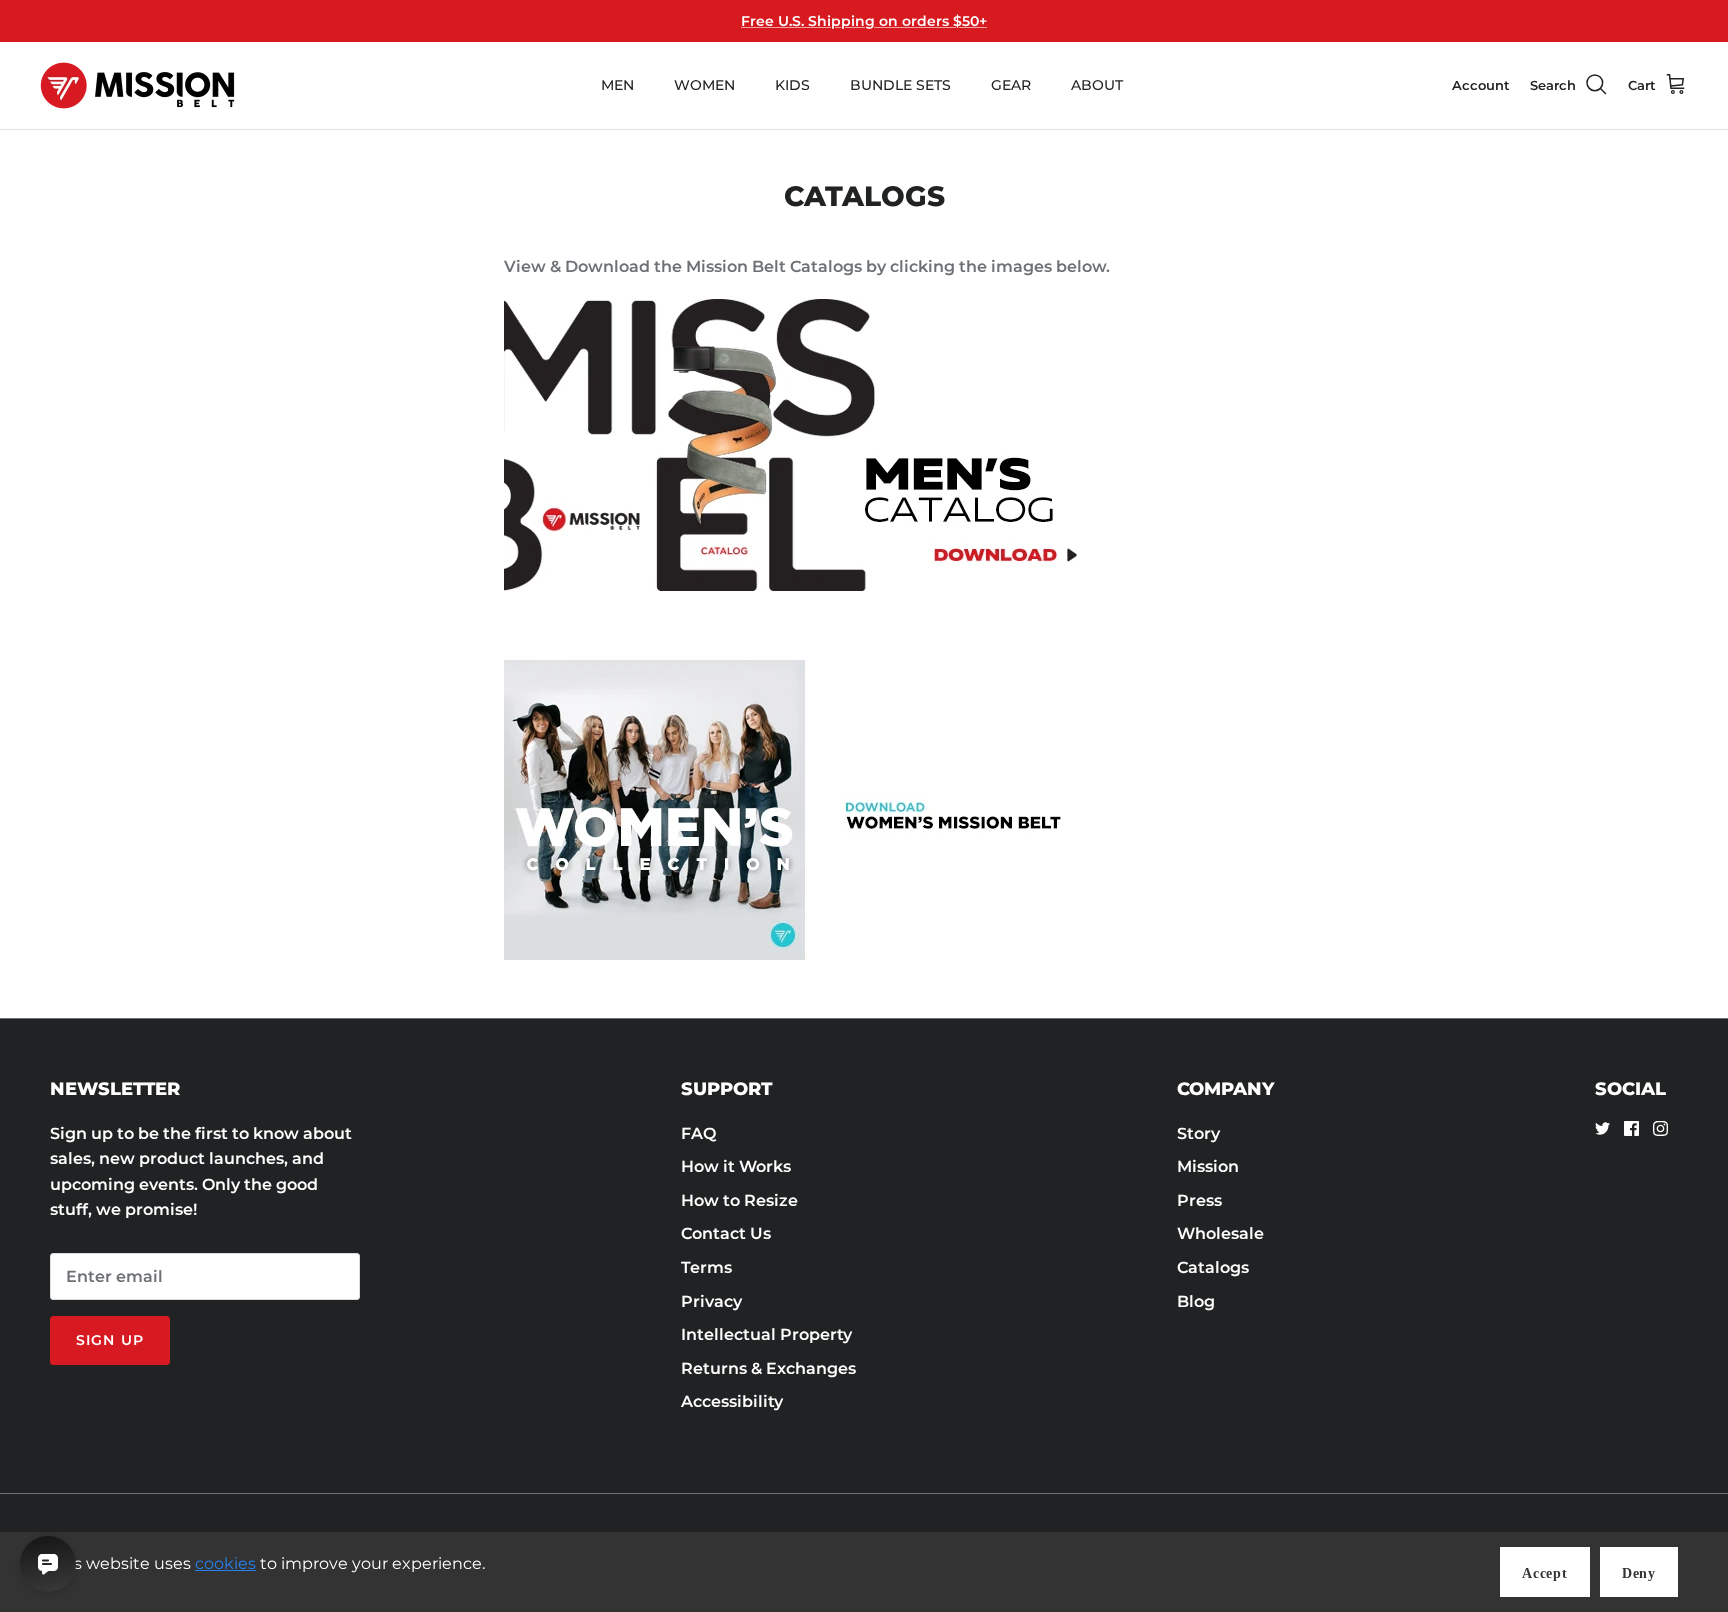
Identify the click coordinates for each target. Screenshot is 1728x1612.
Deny (1639, 1573)
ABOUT (1097, 85)
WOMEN (704, 85)
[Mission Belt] (137, 85)
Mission (1208, 1166)
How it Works (736, 1166)
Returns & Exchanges (768, 1368)
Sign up (110, 1340)
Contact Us (726, 1233)
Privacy (711, 1301)
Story (1198, 1133)
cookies (225, 1563)
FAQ (698, 1133)
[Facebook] (1631, 1128)
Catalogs (1213, 1267)
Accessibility (732, 1401)
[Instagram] (1660, 1128)
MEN (617, 85)
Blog (1196, 1301)
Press (1199, 1200)
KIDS (792, 85)
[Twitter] (1602, 1128)
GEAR (1011, 85)
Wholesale (1220, 1233)
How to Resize (739, 1200)
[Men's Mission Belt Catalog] (804, 589)
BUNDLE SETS (900, 85)
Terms (706, 1267)
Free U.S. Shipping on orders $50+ (864, 21)
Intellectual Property (766, 1334)
